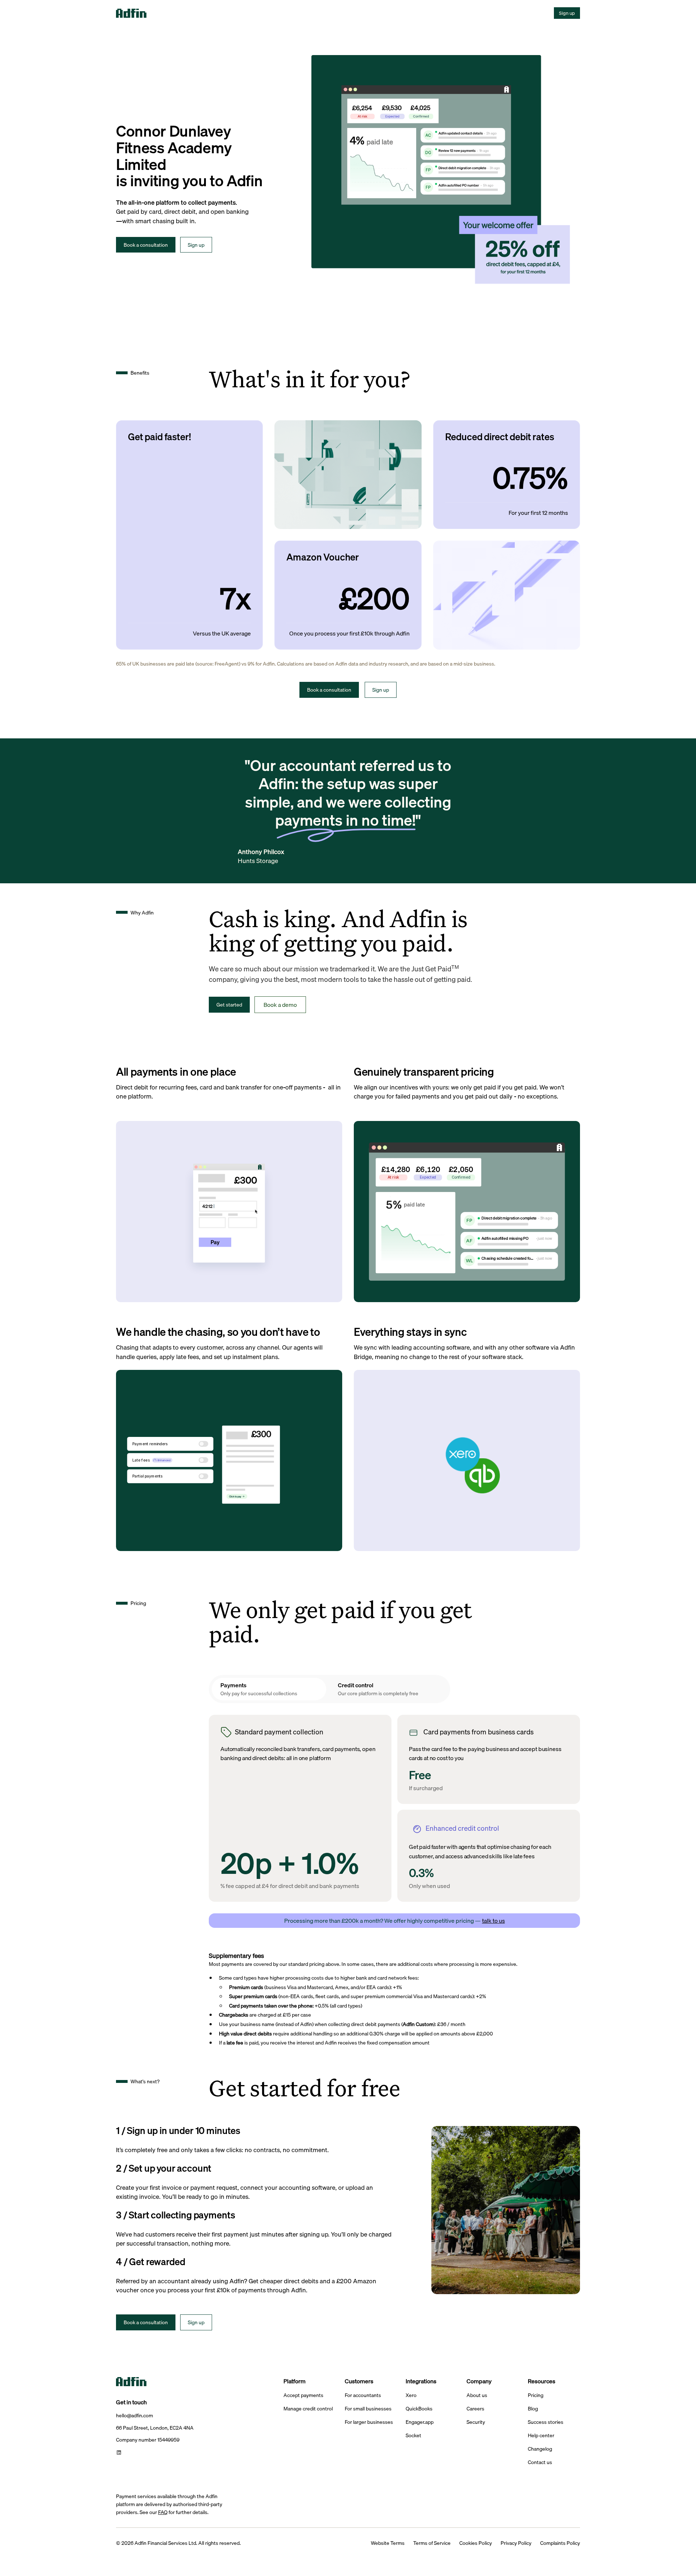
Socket (413, 2436)
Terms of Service (432, 2543)
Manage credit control (308, 2409)
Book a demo (280, 1005)
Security (476, 2422)
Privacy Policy (516, 2543)
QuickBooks (419, 2409)
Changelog (540, 2449)
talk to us (494, 1921)
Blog (533, 2409)
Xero (411, 2395)
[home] (142, 13)
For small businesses (368, 2409)
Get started (229, 1004)
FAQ (163, 2512)
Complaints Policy (560, 2543)
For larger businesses (369, 2422)
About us (477, 2395)
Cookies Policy (476, 2543)
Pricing (536, 2395)
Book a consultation (146, 245)
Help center (541, 2436)
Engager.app (420, 2422)
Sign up (567, 13)
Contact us (540, 2462)
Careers (475, 2409)
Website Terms (388, 2543)
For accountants (363, 2395)
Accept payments (303, 2395)
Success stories (546, 2422)
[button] (172, 13)
